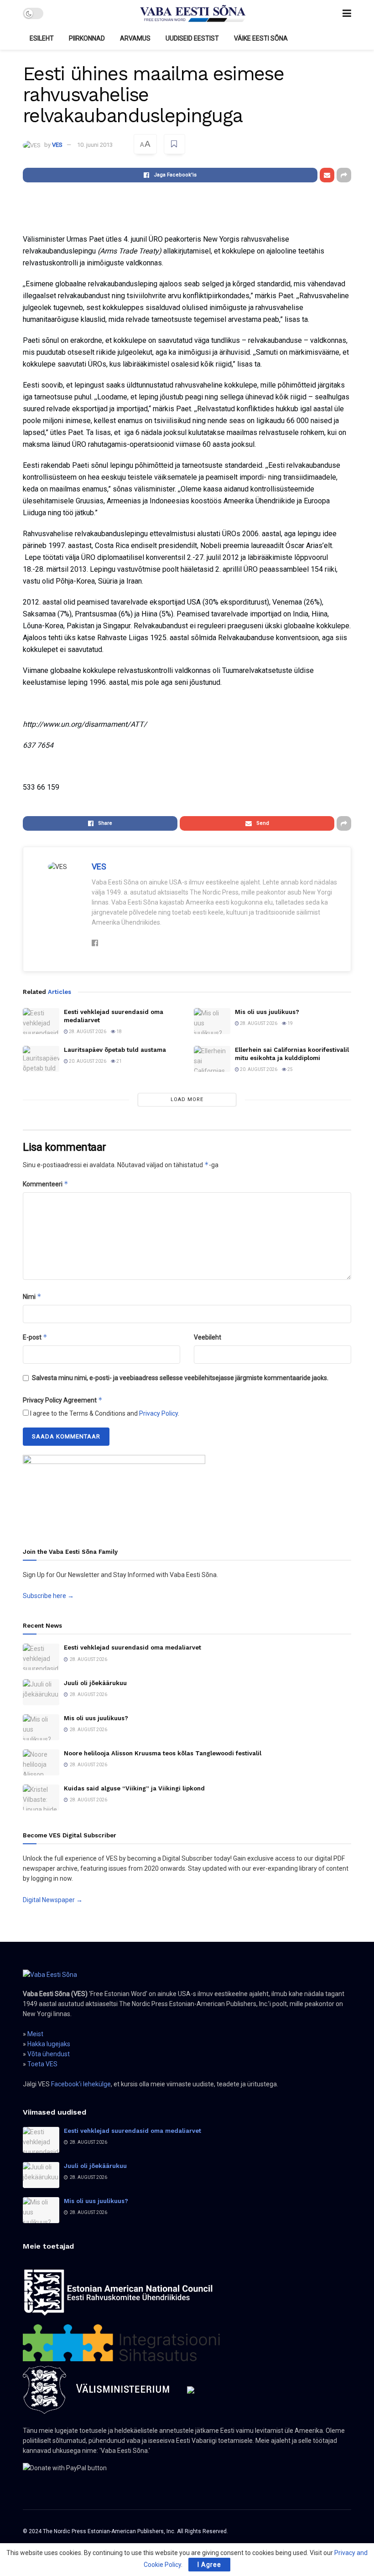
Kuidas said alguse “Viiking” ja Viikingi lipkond (134, 1788)
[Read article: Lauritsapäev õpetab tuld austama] (41, 1059)
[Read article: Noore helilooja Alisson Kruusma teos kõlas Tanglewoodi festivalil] (41, 1762)
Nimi (32, 1296)
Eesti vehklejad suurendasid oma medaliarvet (132, 1648)
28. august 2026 (87, 1032)
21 (119, 1061)
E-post (35, 1337)
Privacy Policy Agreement (63, 1400)
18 (119, 1032)
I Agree (209, 2565)
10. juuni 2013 (95, 145)
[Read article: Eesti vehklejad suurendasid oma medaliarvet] (41, 1021)
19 (290, 1023)
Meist (35, 2034)
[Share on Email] (327, 175)
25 (290, 1069)
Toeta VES (42, 2064)
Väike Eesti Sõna (261, 38)
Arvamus (135, 38)
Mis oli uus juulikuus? (267, 1012)
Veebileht (208, 1337)
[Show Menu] (347, 13)
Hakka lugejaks (49, 2044)
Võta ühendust (49, 2054)
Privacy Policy (158, 1413)
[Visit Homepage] (193, 14)
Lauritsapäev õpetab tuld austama (115, 1050)
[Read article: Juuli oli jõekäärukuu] (41, 1692)
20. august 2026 (87, 1061)
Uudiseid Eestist (192, 38)
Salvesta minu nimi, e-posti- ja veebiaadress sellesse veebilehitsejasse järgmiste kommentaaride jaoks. (180, 1378)
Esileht (42, 38)
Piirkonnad (87, 38)
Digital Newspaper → (53, 1900)
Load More (187, 1099)
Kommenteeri (46, 1184)
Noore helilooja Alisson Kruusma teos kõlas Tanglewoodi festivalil (163, 1753)
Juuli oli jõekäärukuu (95, 1683)
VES (57, 145)
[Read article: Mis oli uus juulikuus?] (212, 1021)
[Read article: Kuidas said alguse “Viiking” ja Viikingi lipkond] (41, 1798)
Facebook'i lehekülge (81, 2084)
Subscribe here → (48, 1596)
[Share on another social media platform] (344, 175)
